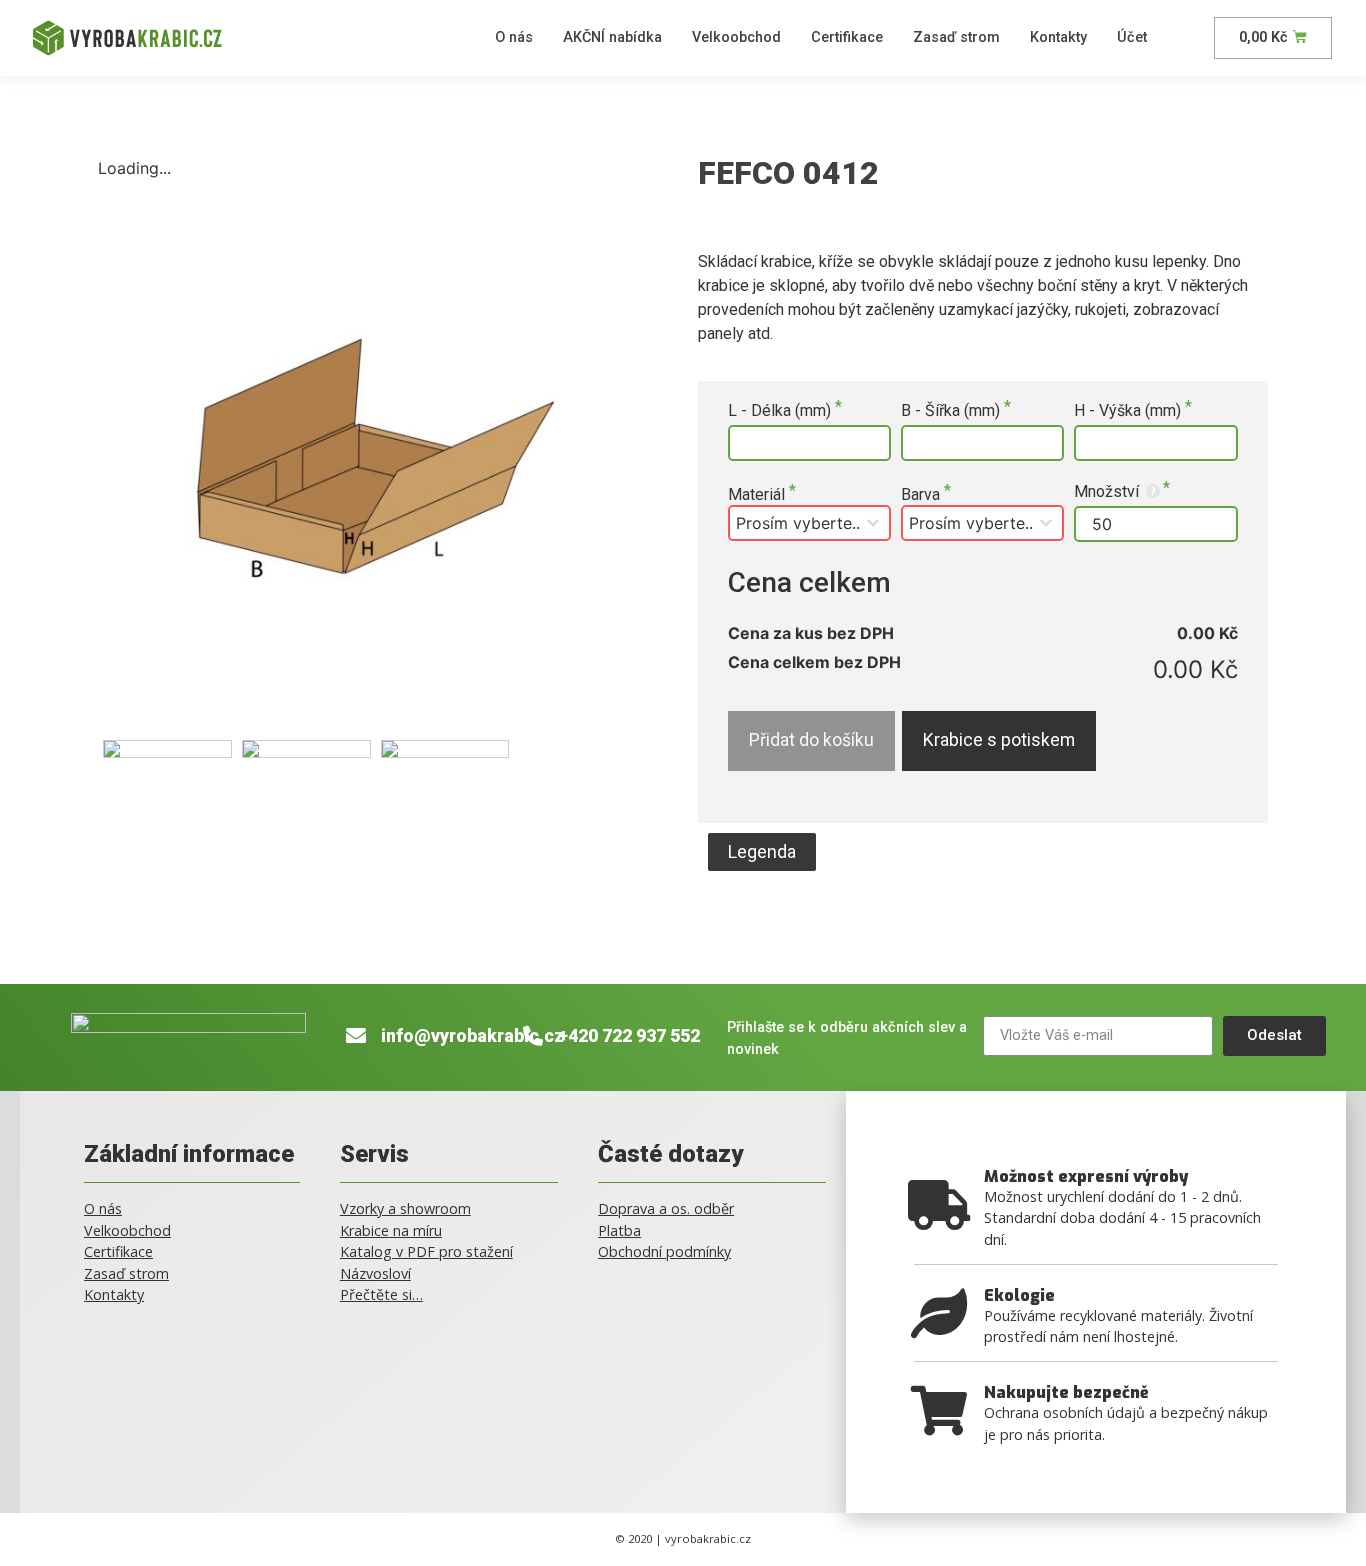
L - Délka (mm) (781, 411)
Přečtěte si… (381, 1294)
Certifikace (847, 37)
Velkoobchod (736, 37)
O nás (514, 37)
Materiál (758, 495)
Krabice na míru (391, 1230)
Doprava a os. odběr (666, 1208)
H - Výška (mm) (1129, 411)
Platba (619, 1230)
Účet (1132, 37)
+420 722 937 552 (629, 1036)
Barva (922, 495)
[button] (762, 852)
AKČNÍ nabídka (612, 37)
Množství (1108, 491)
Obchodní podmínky (664, 1251)
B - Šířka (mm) (952, 411)
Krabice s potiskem (999, 740)
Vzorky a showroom (405, 1208)
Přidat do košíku (811, 740)
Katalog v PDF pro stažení (426, 1251)
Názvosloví (375, 1273)
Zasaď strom (956, 37)
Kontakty (1058, 37)
